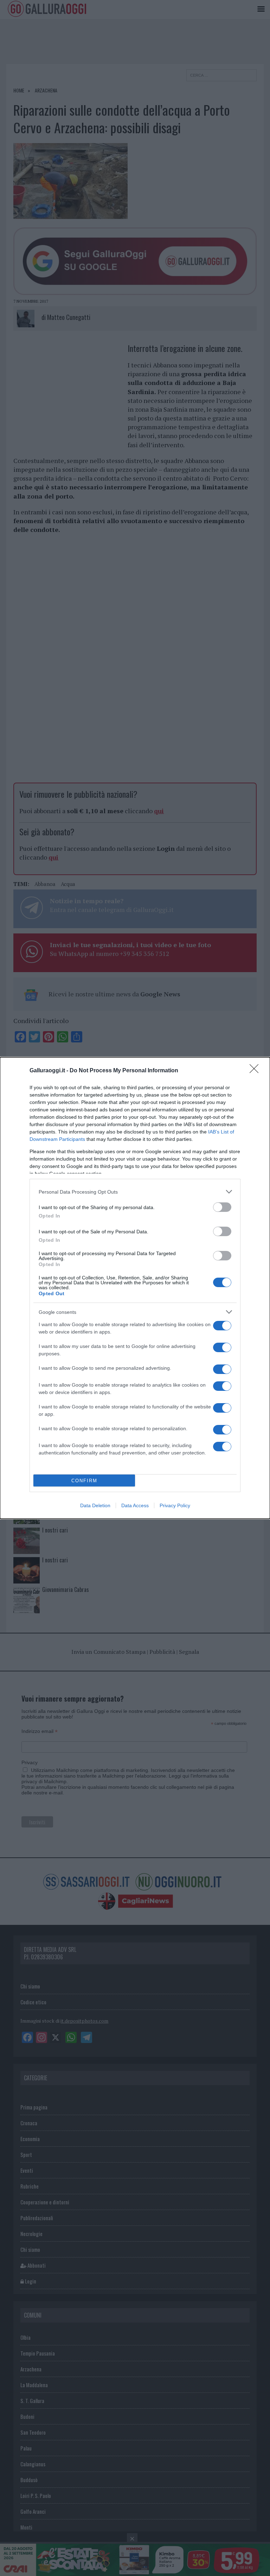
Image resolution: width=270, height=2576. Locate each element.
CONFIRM (84, 1481)
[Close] (256, 1071)
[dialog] (135, 1288)
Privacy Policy (175, 1505)
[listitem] (135, 1192)
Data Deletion (95, 1505)
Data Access (135, 1505)
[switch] (222, 1207)
